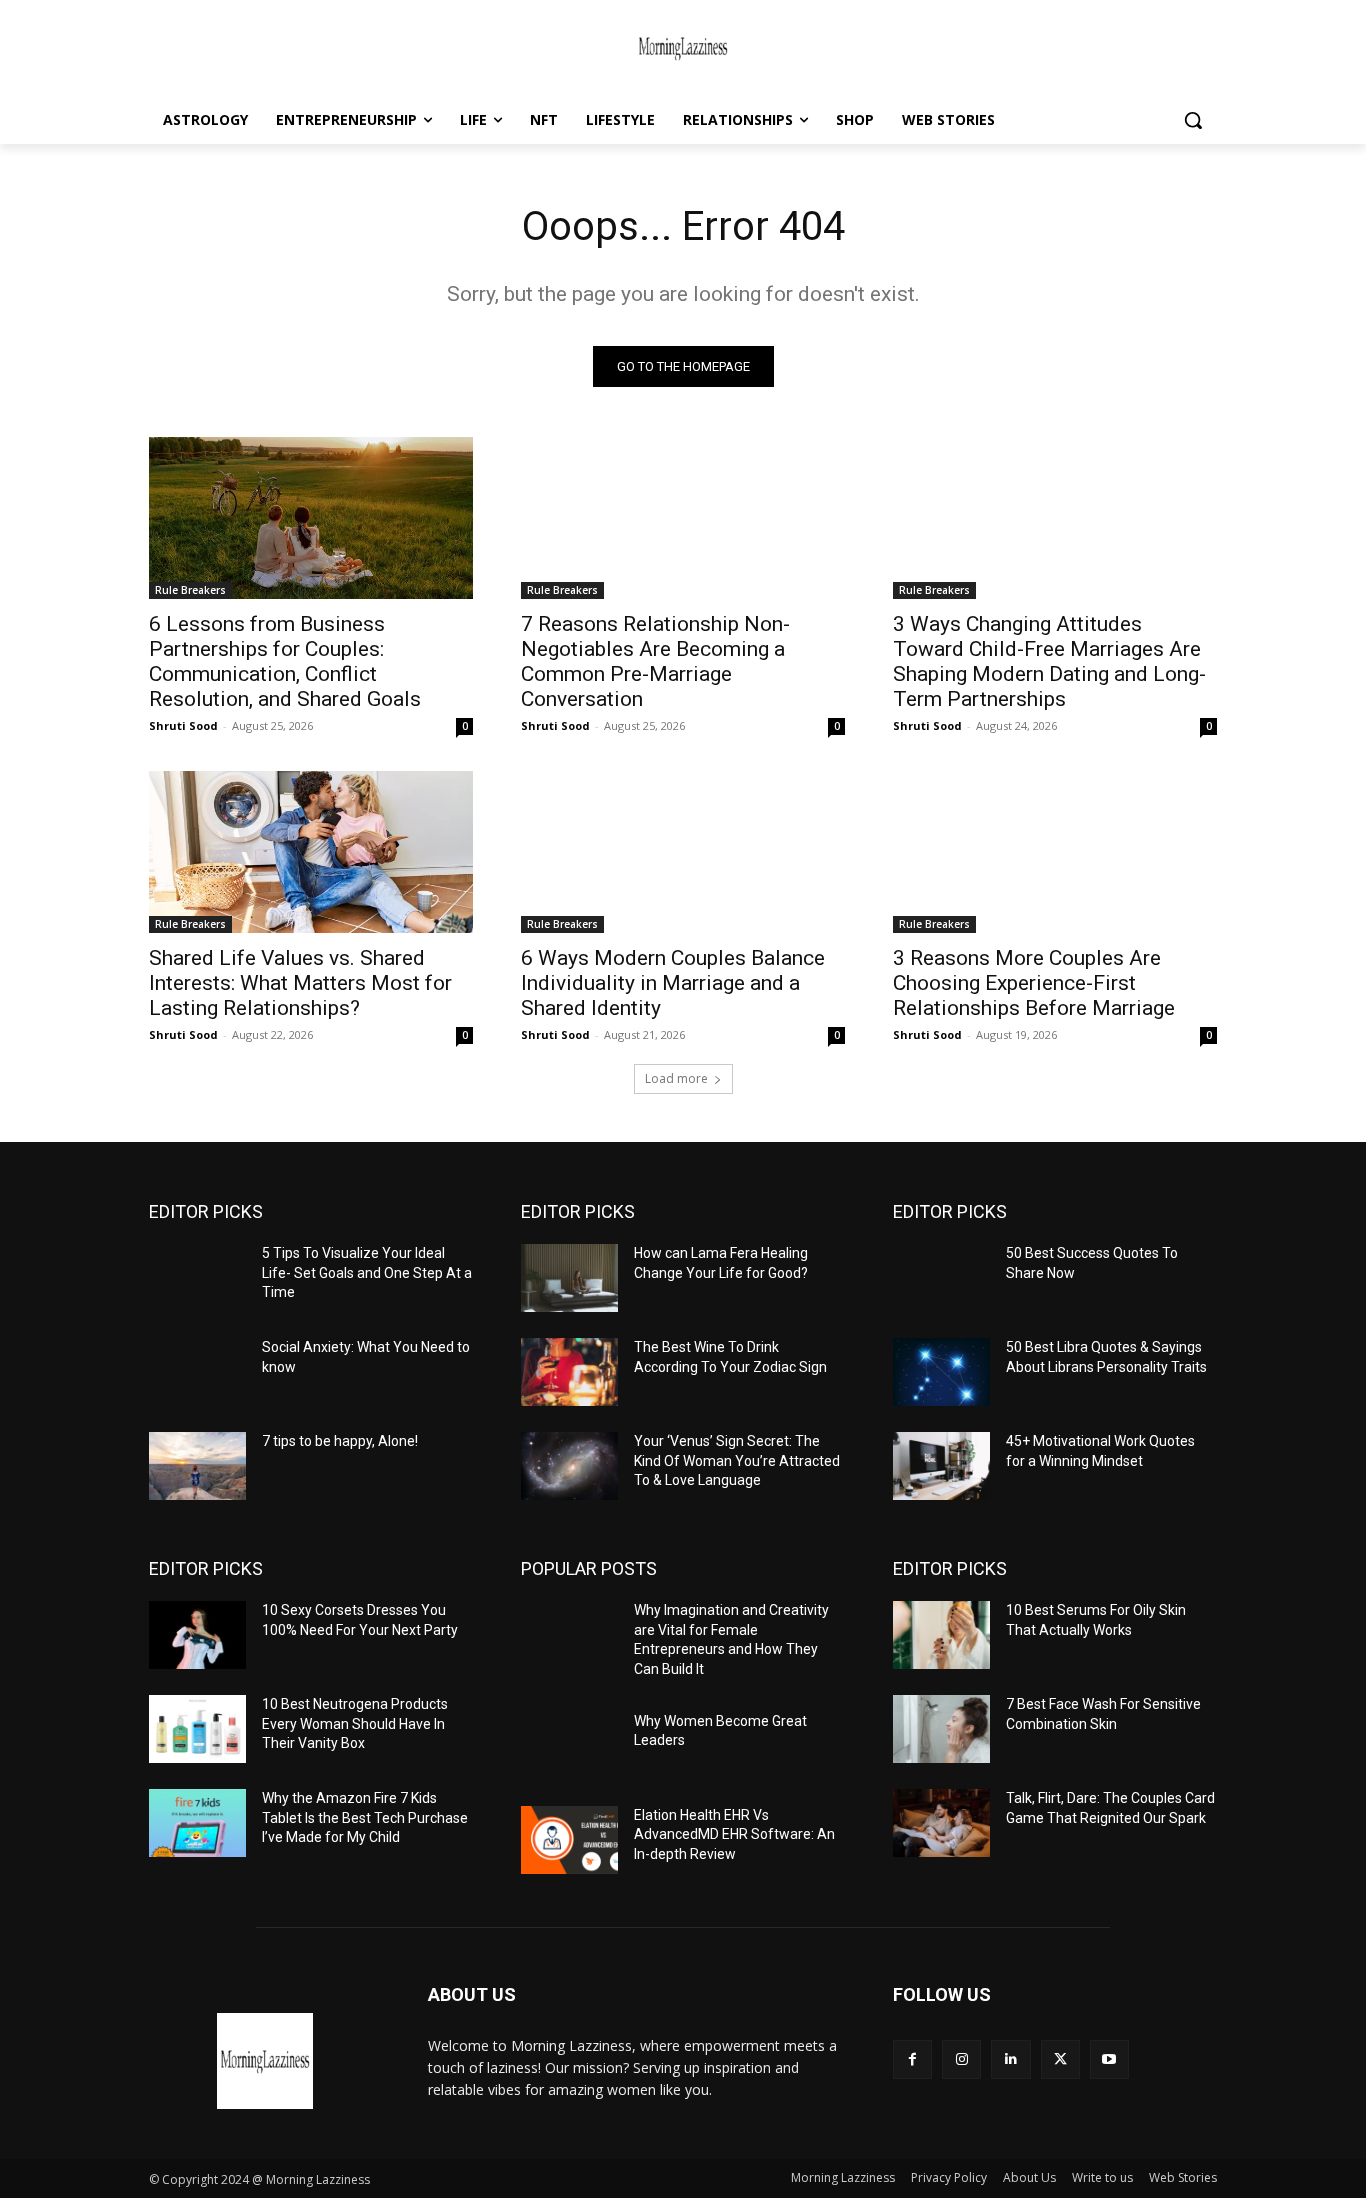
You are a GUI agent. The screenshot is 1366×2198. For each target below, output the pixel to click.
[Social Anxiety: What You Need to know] (197, 1372)
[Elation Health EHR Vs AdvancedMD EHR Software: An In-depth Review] (569, 1840)
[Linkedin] (1010, 2059)
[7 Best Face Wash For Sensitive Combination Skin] (941, 1729)
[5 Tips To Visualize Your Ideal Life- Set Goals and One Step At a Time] (197, 1278)
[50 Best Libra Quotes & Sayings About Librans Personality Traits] (941, 1372)
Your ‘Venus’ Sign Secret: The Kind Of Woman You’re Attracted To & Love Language (737, 1460)
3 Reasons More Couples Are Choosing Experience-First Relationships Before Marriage (1034, 983)
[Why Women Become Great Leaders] (569, 1746)
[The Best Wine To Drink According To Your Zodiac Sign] (569, 1372)
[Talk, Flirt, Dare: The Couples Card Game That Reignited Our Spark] (941, 1823)
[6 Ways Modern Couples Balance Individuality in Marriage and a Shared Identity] (683, 852)
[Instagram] (961, 2059)
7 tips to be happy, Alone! (340, 1441)
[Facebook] (912, 2059)
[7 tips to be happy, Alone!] (197, 1466)
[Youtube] (1109, 2059)
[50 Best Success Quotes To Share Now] (941, 1278)
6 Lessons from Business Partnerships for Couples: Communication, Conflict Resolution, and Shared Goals (285, 661)
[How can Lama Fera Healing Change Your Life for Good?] (569, 1278)
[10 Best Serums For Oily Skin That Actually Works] (941, 1635)
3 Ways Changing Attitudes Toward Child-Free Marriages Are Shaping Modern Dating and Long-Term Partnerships (1049, 661)
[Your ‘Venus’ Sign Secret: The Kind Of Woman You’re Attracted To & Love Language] (569, 1466)
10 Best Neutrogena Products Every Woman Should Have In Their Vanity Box (355, 1723)
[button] (1193, 120)
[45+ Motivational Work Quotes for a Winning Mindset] (941, 1466)
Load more (676, 1078)
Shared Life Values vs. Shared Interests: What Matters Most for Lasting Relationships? (300, 983)
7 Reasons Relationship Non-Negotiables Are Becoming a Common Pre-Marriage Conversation (655, 661)
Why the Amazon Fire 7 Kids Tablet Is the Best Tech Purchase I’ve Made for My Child (365, 1817)
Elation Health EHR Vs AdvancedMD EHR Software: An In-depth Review (734, 1834)
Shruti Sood (183, 725)
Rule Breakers (190, 590)
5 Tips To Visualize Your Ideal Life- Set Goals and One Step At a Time (367, 1272)
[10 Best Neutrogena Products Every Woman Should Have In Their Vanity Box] (197, 1729)
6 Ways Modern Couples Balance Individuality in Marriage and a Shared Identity (673, 983)
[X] (1060, 2059)
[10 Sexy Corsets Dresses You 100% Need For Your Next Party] (197, 1635)
